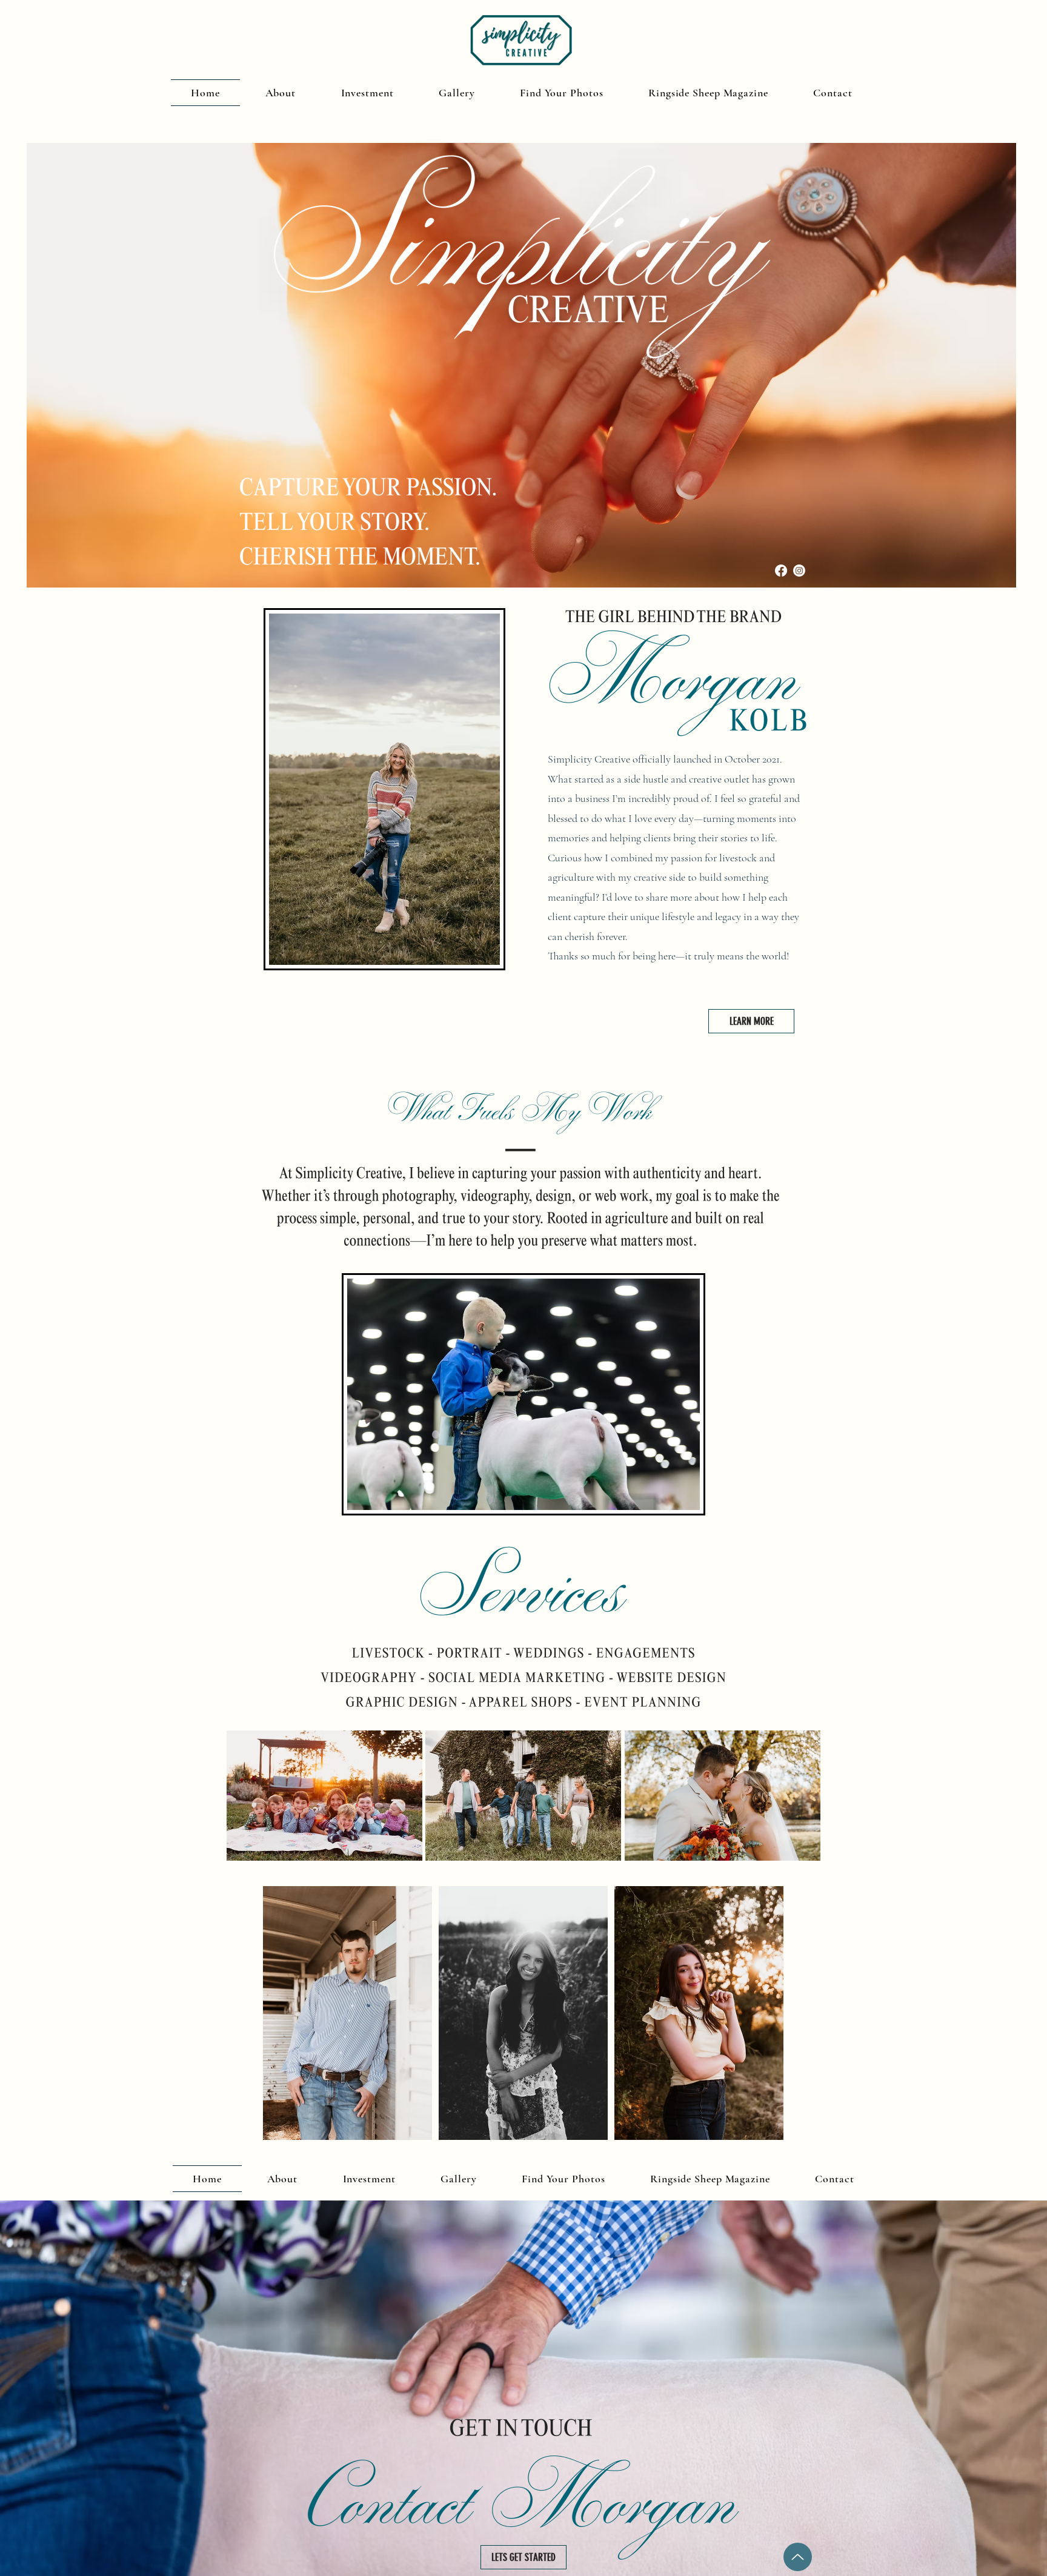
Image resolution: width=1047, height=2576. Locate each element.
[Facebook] (781, 571)
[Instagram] (799, 571)
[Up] (798, 2557)
